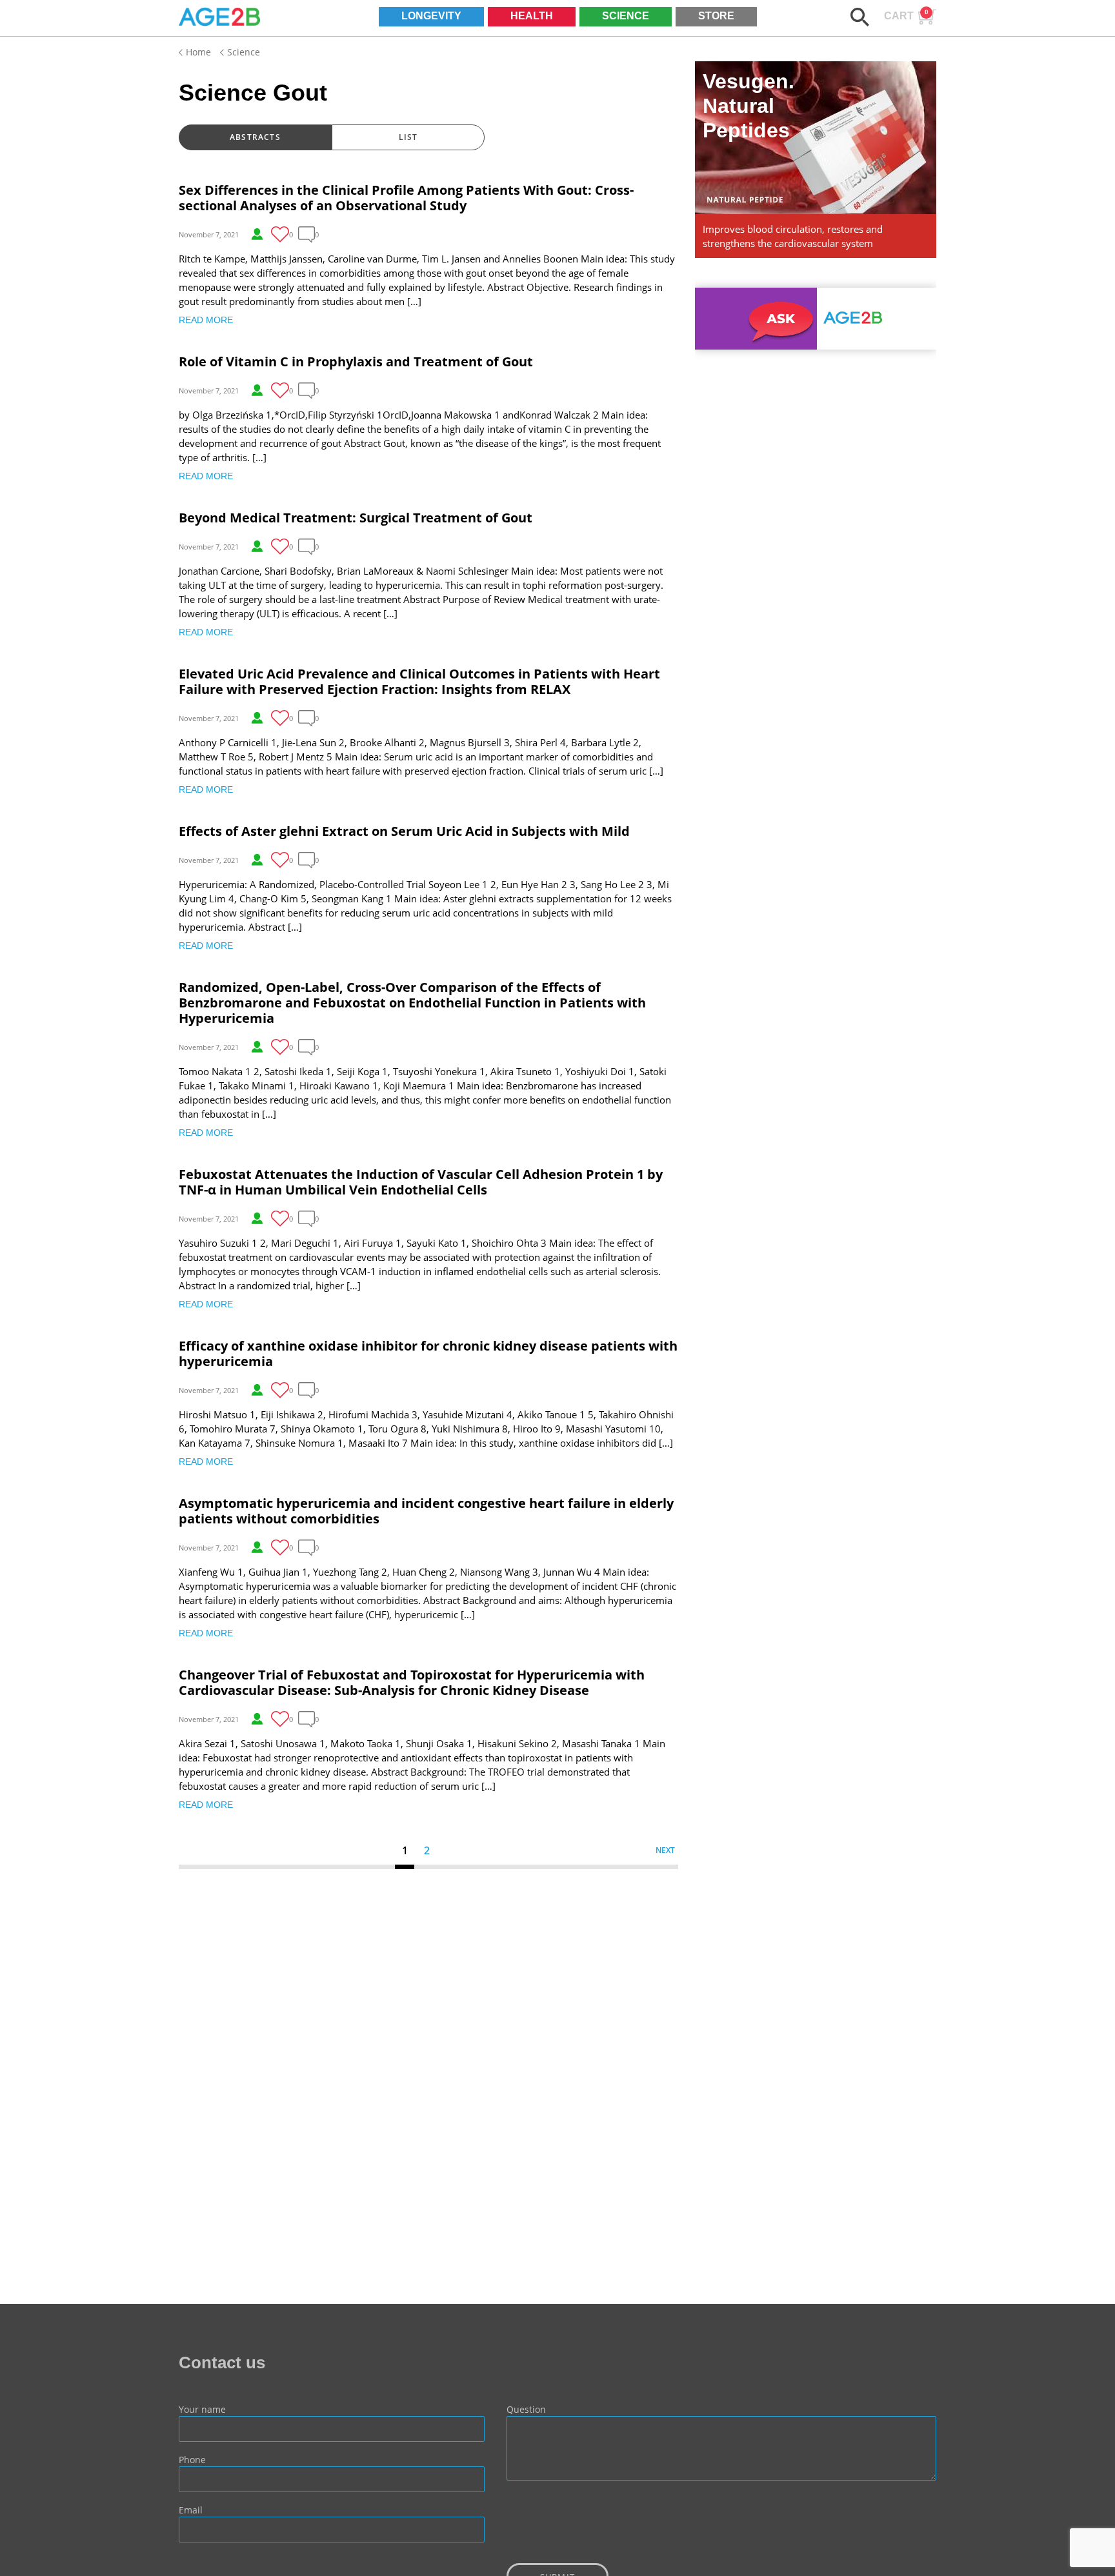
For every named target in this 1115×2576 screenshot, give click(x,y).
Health (532, 16)
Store (716, 16)
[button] (860, 17)
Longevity (431, 16)
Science (626, 16)
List (408, 137)
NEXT (665, 1850)
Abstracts (255, 137)
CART (906, 15)
